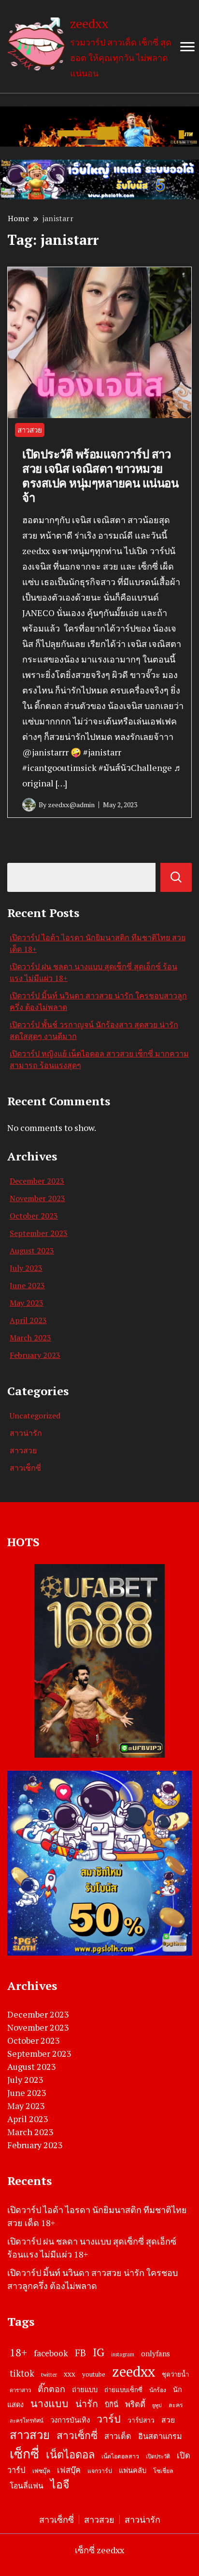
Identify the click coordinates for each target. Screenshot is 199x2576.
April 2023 (28, 1320)
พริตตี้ (135, 2404)
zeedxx (89, 23)
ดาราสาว (20, 2390)
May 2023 (27, 1303)
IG (99, 2352)
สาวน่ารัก (26, 1433)
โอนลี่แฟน (27, 2486)
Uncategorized (35, 1416)
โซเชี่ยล (163, 2471)
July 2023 (26, 1268)
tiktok (22, 2373)
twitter (49, 2374)
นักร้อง (158, 2390)
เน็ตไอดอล (70, 2454)
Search (176, 877)
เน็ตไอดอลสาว (120, 2456)
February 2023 (35, 1355)
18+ (18, 2352)
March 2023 (30, 1338)
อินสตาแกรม (160, 2436)
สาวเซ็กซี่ (25, 1468)
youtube (94, 2374)
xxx (70, 2374)
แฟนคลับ (133, 2470)
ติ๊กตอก (51, 2389)
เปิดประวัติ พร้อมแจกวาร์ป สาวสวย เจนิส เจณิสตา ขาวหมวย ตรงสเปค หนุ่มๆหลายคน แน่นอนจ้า (100, 476)
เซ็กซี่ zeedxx (99, 2550)
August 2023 (32, 1250)
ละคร (176, 2405)
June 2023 (27, 1285)
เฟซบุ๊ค (41, 2471)
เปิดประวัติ (158, 2456)
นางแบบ (50, 2403)
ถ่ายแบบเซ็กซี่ (123, 2390)
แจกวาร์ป (100, 2471)
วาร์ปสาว (141, 2420)
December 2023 (37, 1181)
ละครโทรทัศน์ (27, 2420)
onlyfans (156, 2353)
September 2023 (39, 1233)
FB (80, 2353)
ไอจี (60, 2484)
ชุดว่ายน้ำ (175, 2374)
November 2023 (37, 1198)
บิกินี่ (112, 2404)
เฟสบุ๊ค (69, 2470)
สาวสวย (30, 430)
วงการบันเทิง (70, 2420)
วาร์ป (109, 2419)
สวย (168, 2420)
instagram (123, 2354)
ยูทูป (157, 2405)
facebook (51, 2353)
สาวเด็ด (118, 2436)
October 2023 (34, 1216)
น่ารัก (87, 2404)
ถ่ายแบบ (85, 2389)
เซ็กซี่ (24, 2454)
